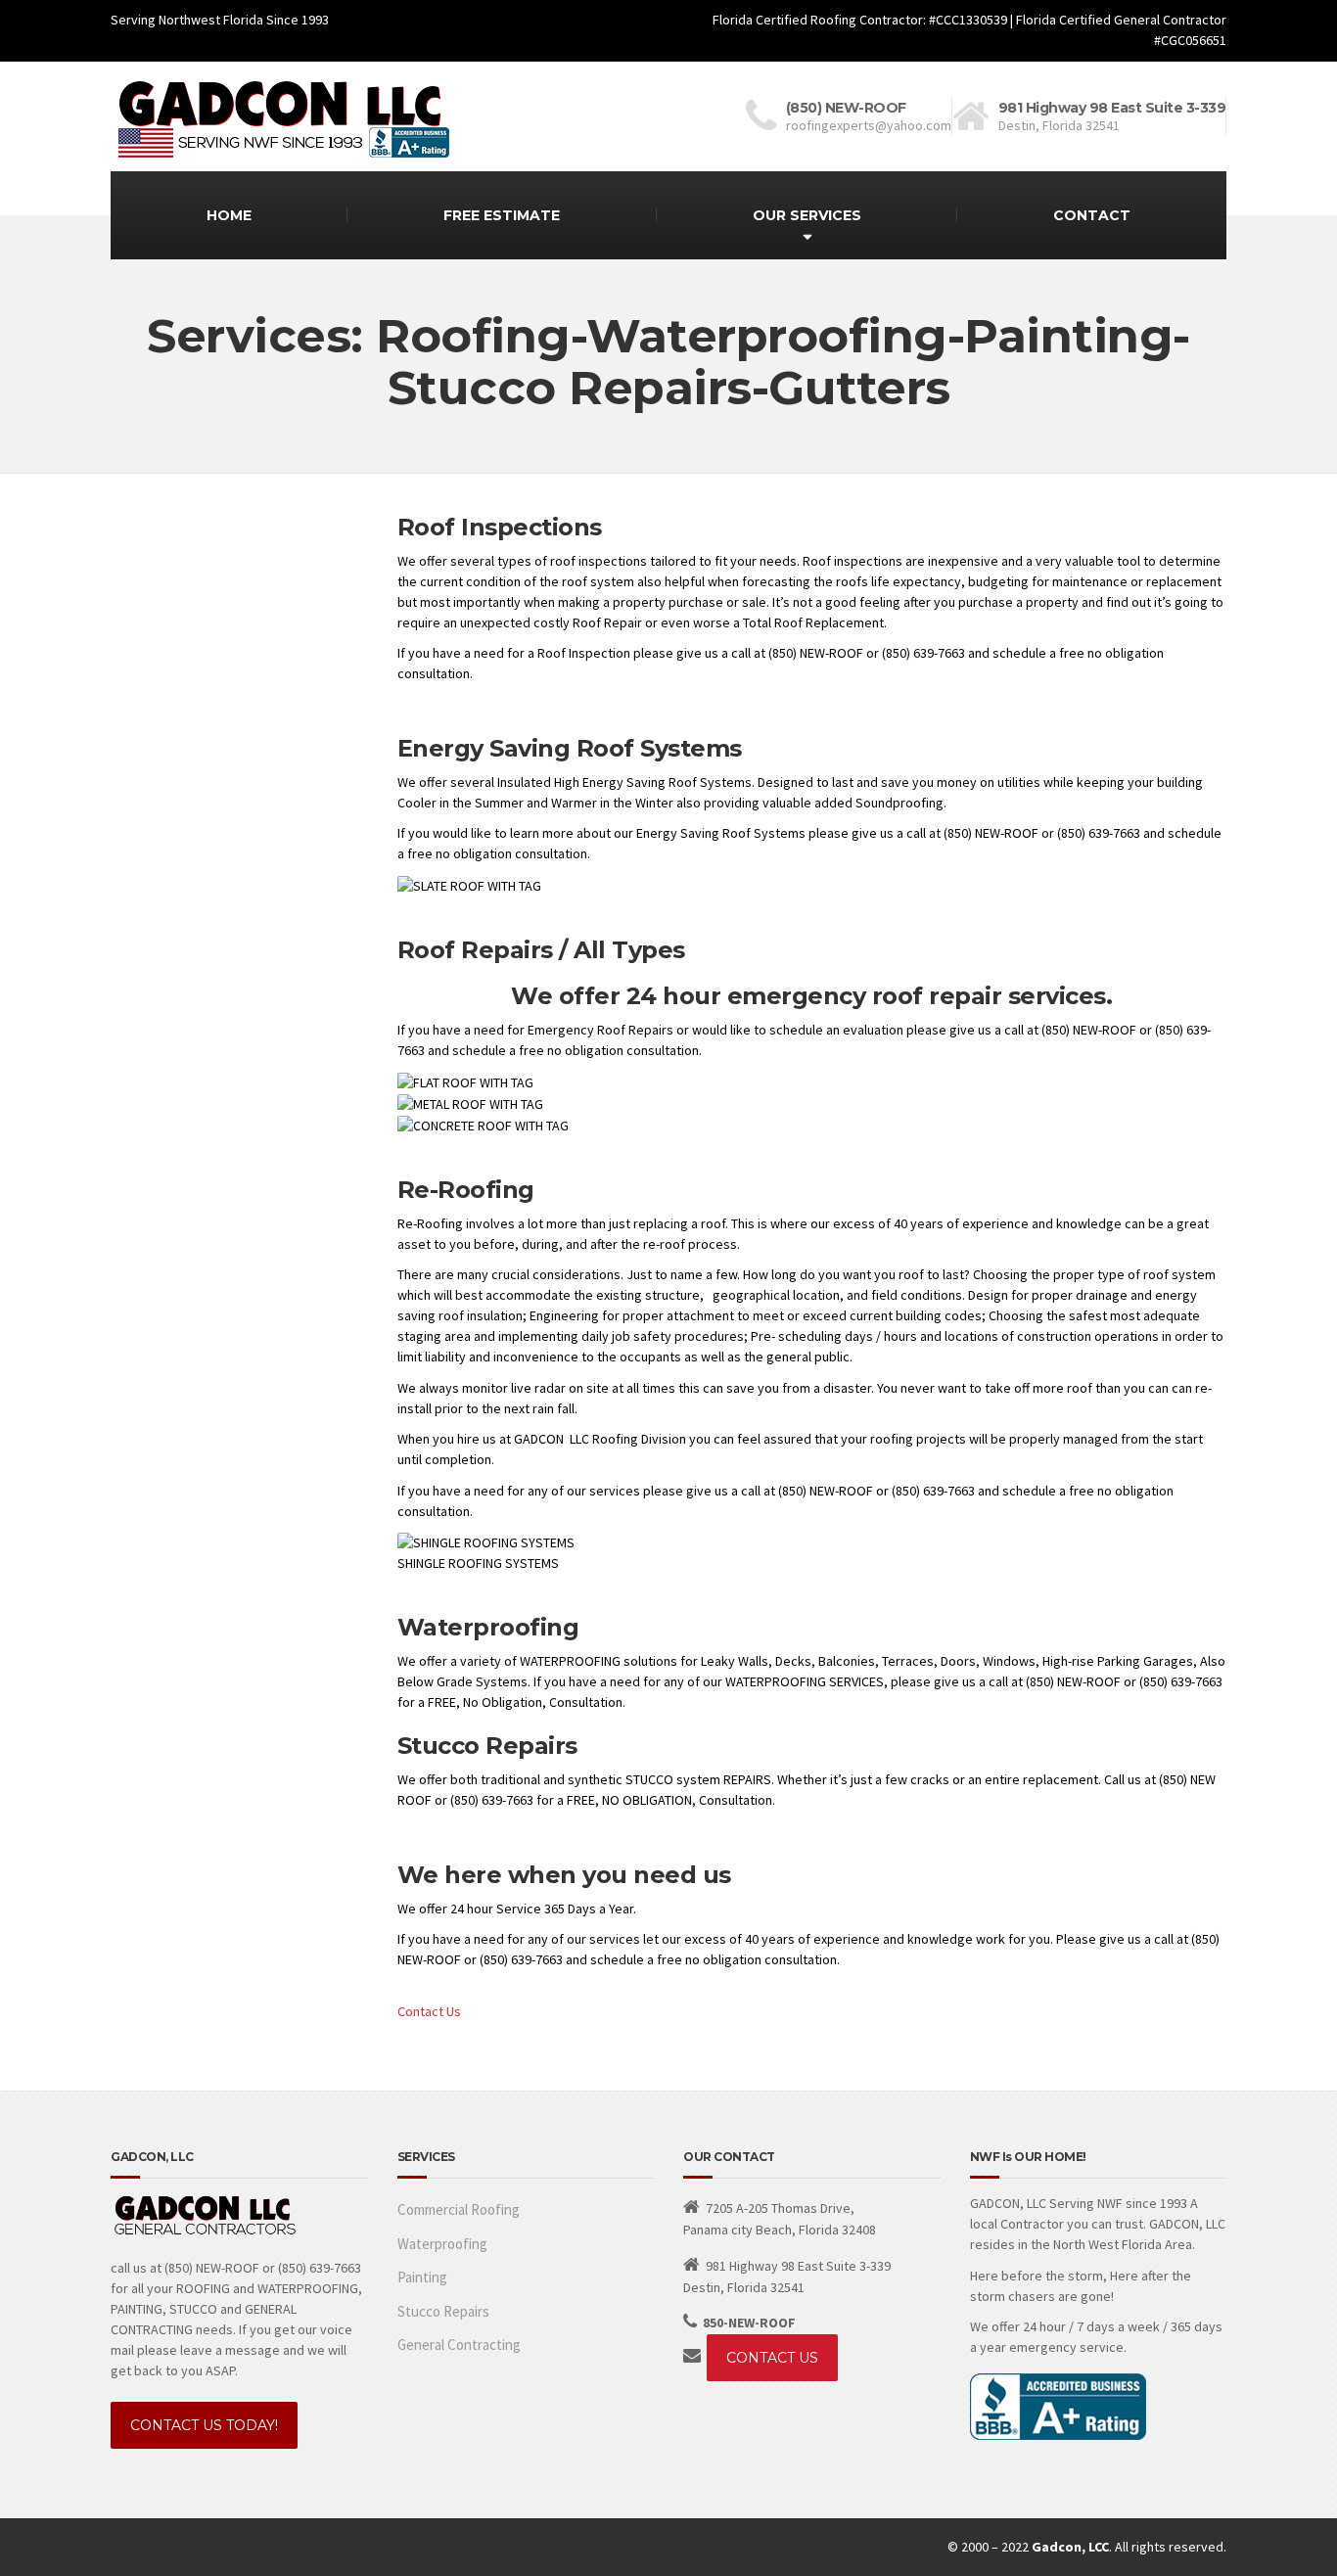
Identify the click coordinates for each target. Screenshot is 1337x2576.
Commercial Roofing (459, 2209)
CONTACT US (772, 2358)
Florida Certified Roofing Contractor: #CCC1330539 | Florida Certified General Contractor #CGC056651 (969, 30)
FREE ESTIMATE (502, 215)
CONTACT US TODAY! (204, 2425)
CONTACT (1092, 215)
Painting (422, 2277)
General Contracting (459, 2345)
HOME (229, 215)
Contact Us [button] (429, 2011)
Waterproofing (442, 2244)
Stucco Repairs (443, 2311)
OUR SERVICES (807, 215)
